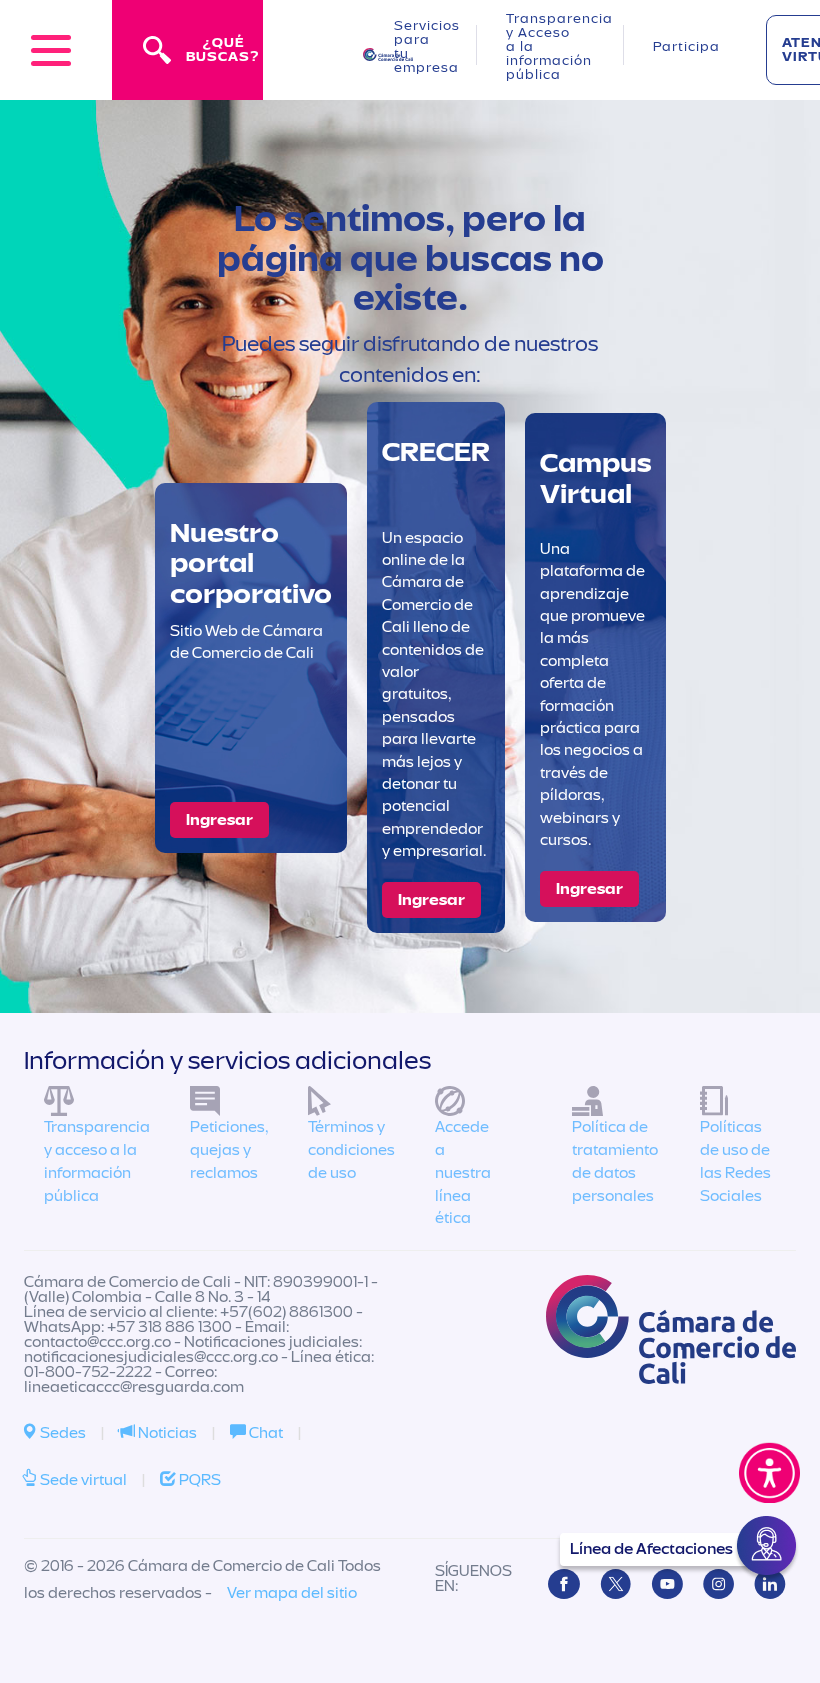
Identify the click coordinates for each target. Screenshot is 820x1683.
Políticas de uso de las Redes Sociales (735, 1161)
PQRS (198, 1480)
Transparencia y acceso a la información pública (97, 1161)
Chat (264, 1433)
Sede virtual (82, 1480)
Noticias (166, 1433)
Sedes (61, 1433)
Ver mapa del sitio (292, 1593)
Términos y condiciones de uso (351, 1150)
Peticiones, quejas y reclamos (229, 1150)
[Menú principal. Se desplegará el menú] (51, 50)
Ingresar (219, 820)
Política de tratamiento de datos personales (615, 1161)
